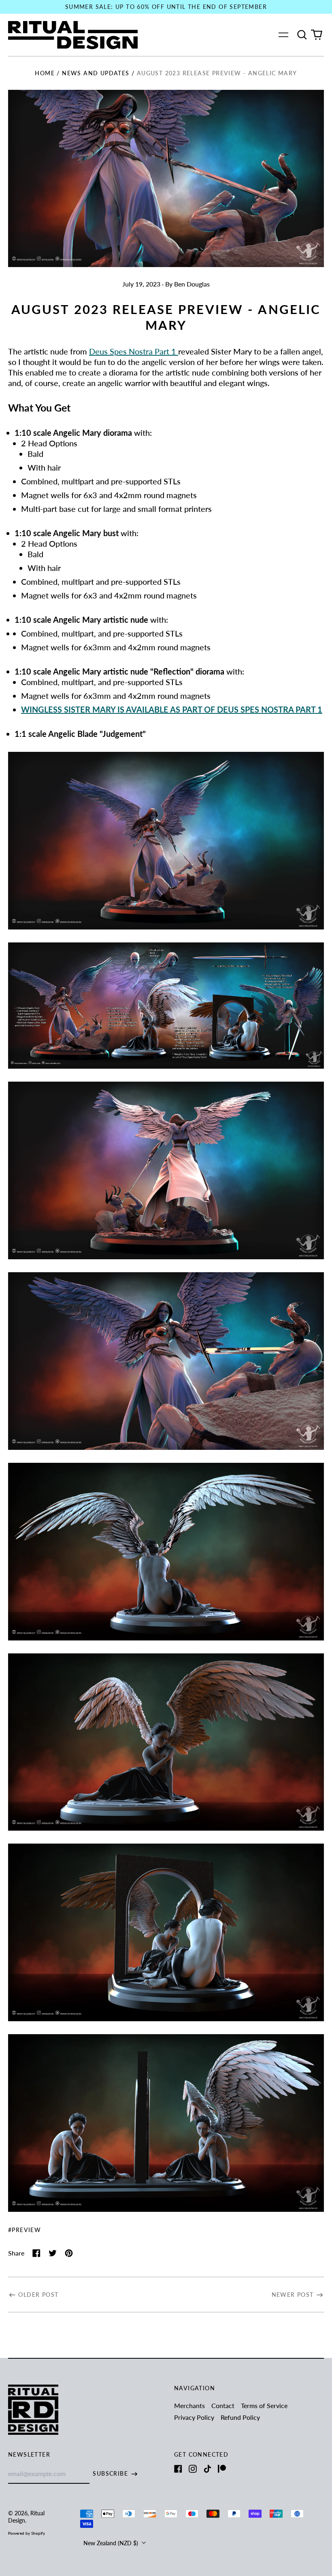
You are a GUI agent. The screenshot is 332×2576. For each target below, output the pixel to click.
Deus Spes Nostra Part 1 (133, 351)
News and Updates (96, 73)
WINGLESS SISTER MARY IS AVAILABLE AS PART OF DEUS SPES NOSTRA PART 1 (172, 709)
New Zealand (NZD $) (112, 2543)
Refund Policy (240, 2417)
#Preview (24, 2230)
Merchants (189, 2405)
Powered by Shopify (27, 2533)
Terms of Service (264, 2405)
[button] (302, 35)
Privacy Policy (194, 2417)
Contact (223, 2405)
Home (45, 73)
